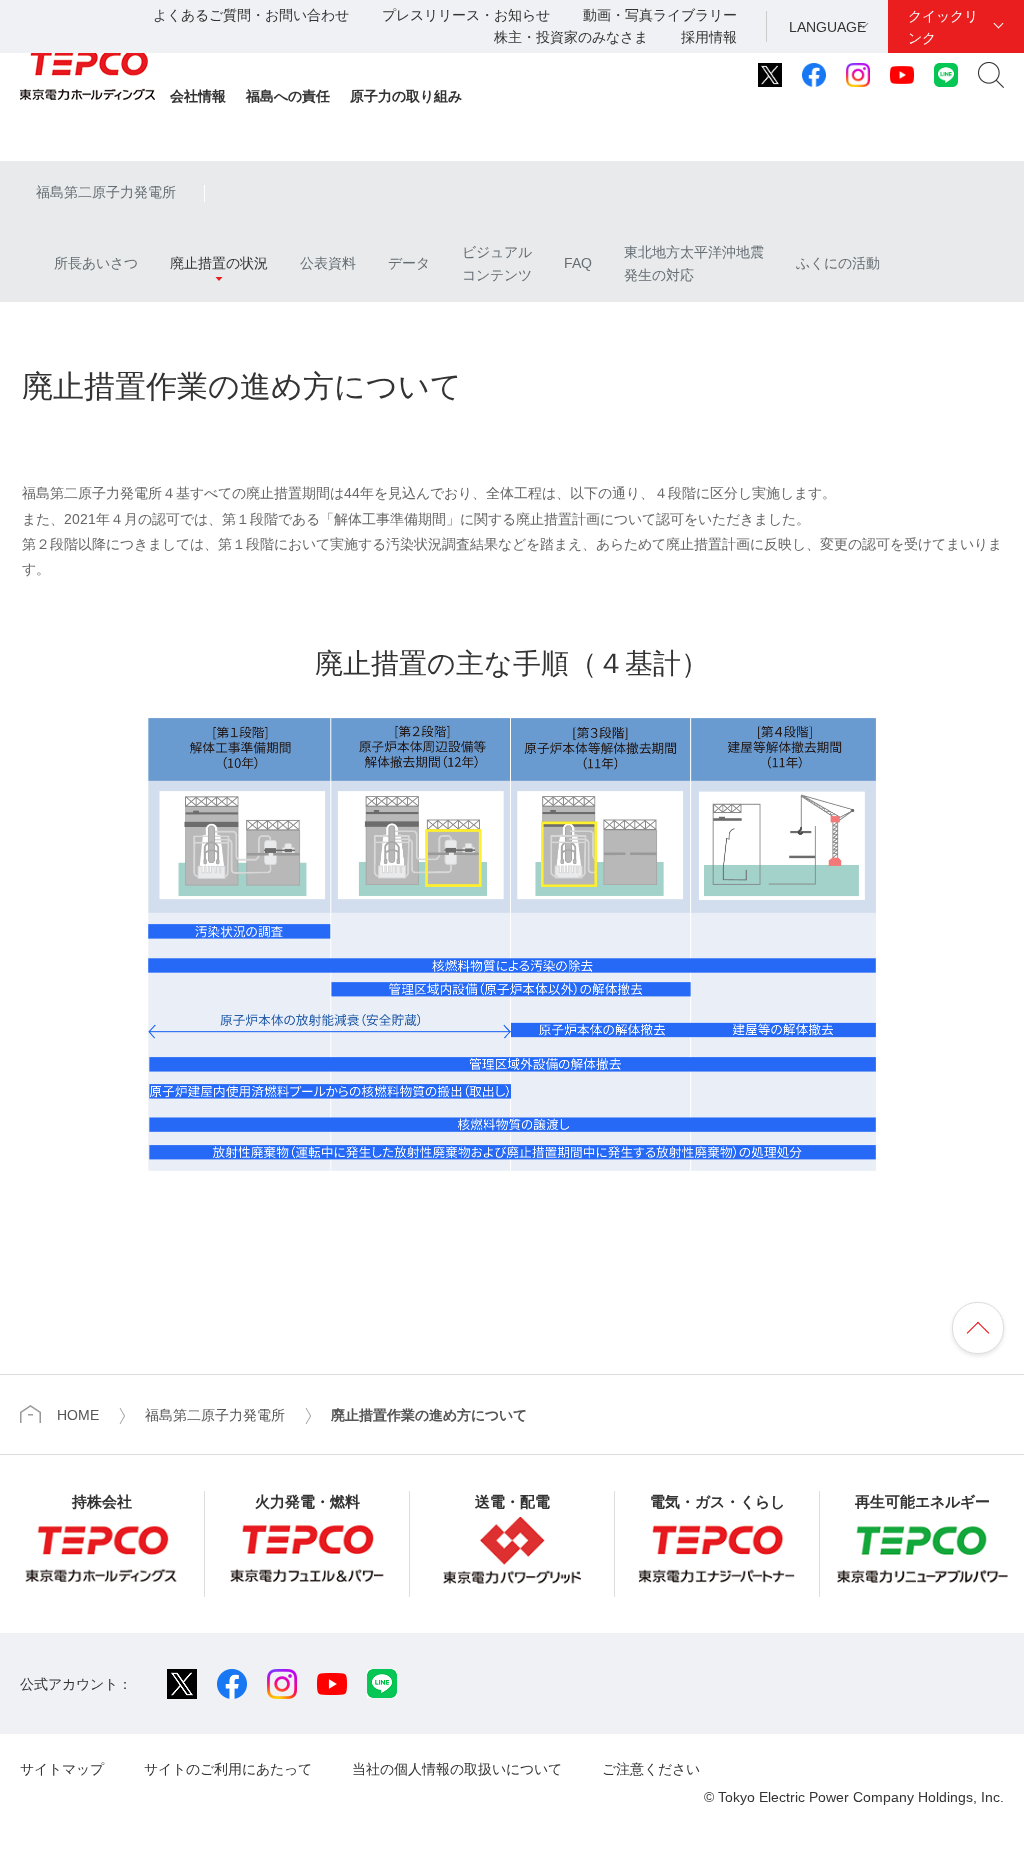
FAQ (578, 263)
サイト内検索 (991, 75)
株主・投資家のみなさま (571, 37)
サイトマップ (62, 1769)
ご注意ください (651, 1769)
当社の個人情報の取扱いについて (457, 1769)
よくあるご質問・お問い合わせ (251, 15)
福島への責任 (288, 96)
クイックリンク (943, 27)
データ (409, 263)
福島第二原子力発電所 (106, 192)
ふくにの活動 (838, 263)
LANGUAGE (827, 27)
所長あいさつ (87, 263)
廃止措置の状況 (219, 263)
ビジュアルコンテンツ (497, 263)
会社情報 (198, 96)
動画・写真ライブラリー (660, 15)
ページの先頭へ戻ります (978, 1328)
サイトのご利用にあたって (228, 1769)
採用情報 (709, 37)
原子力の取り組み (406, 96)
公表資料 (328, 263)
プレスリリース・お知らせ (466, 15)
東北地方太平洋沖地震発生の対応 (694, 263)
